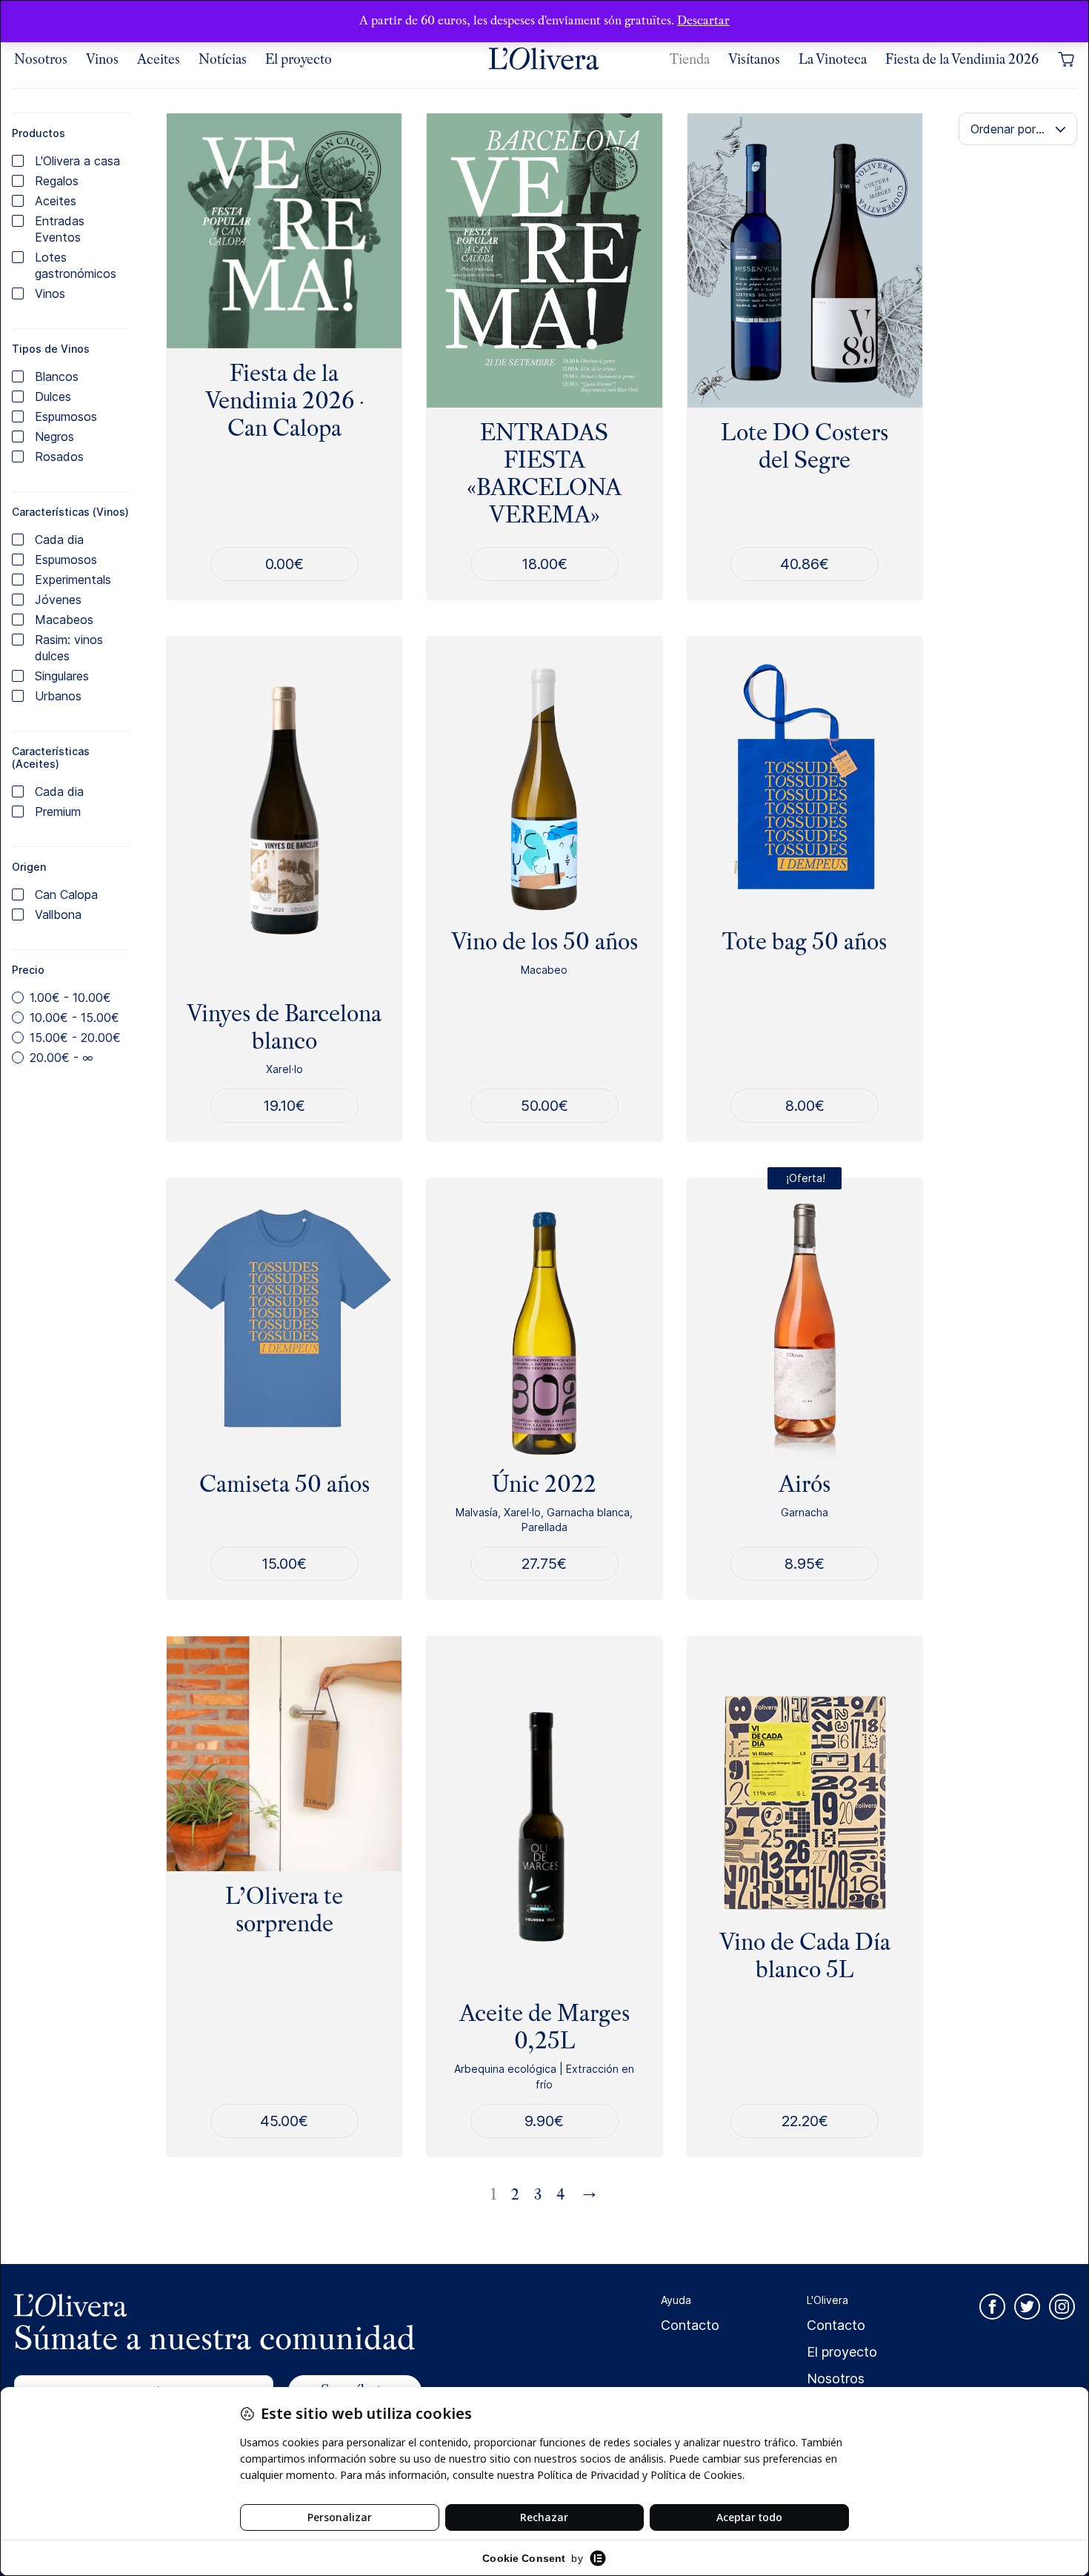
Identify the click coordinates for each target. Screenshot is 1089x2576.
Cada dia (59, 540)
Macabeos (64, 620)
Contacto (690, 2325)
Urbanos (58, 696)
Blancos (57, 376)
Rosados (59, 457)
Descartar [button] (703, 20)
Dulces (53, 396)
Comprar (544, 1105)
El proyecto (299, 59)
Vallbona (58, 914)
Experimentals (73, 580)
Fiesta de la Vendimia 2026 (962, 59)
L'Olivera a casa (77, 161)
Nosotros (41, 59)
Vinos (102, 59)
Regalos (57, 181)
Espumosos (66, 416)
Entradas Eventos (60, 229)
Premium (58, 811)
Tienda (690, 59)
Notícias (223, 59)
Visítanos (754, 59)
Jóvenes (58, 600)
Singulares (62, 676)
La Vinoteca (833, 59)
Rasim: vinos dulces (69, 648)
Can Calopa (66, 894)
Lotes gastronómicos (76, 265)
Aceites (159, 59)
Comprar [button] (805, 564)
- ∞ (61, 1058)
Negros (54, 436)
